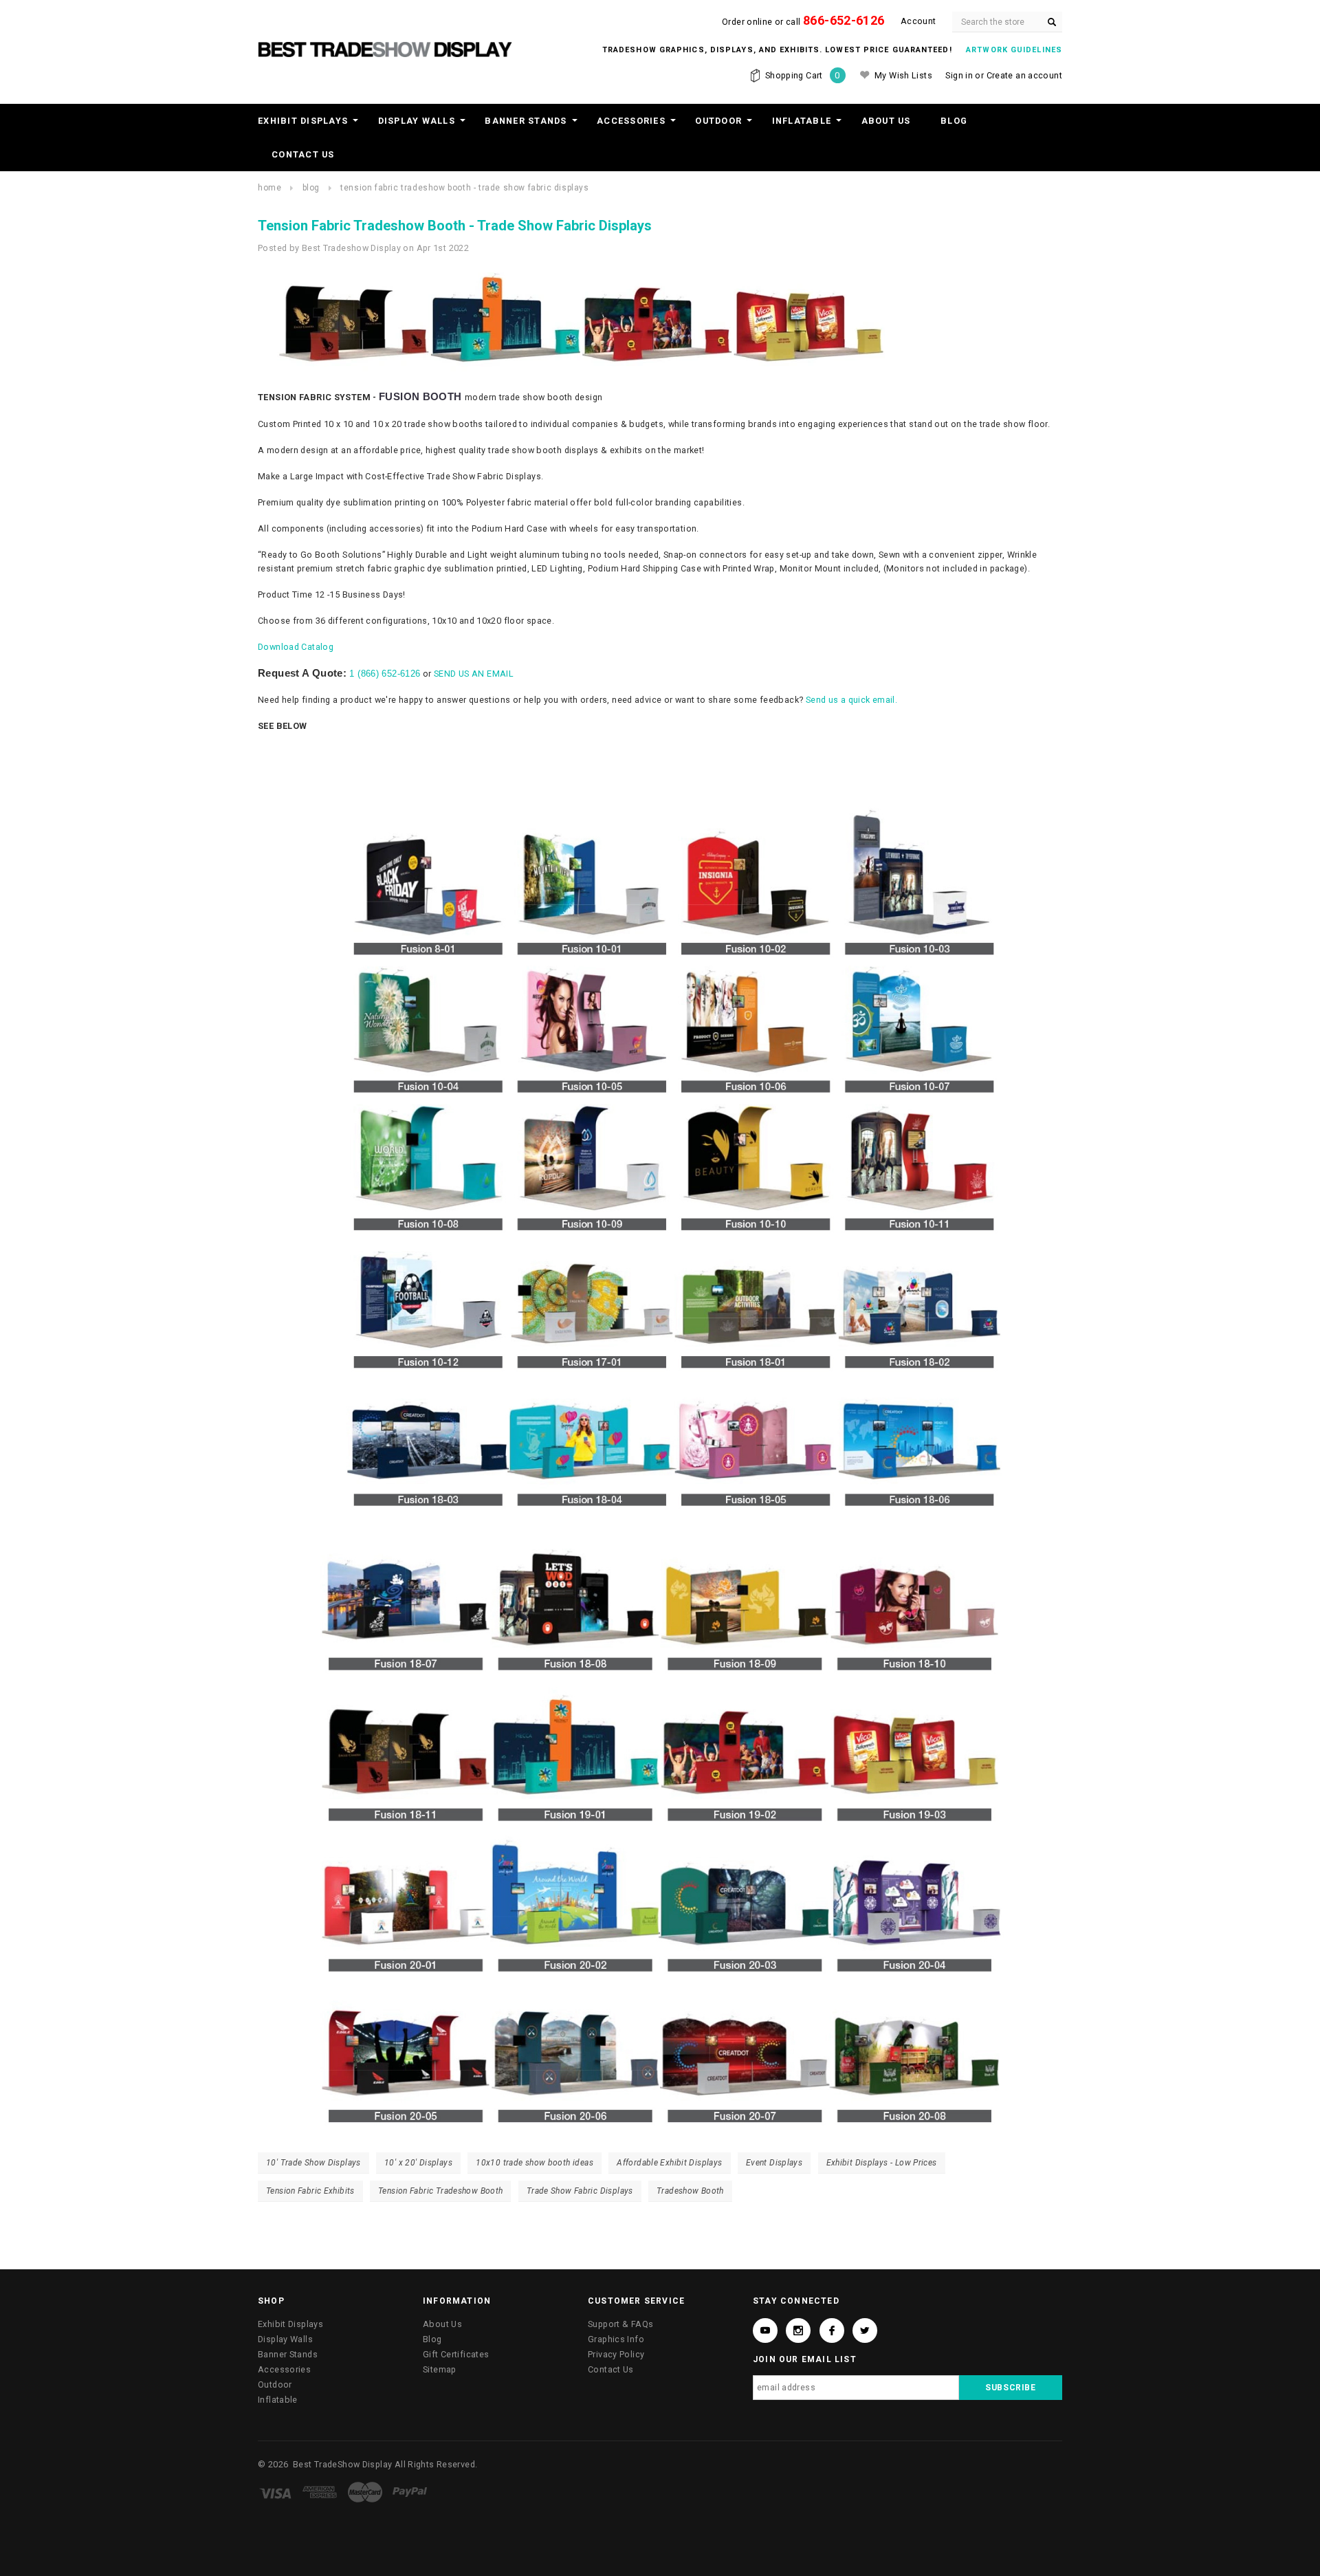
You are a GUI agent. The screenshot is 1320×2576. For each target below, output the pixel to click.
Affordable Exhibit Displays (669, 2163)
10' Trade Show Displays (313, 2163)
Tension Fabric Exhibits (310, 2191)
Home (269, 188)
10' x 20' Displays (418, 2163)
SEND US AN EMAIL (474, 674)
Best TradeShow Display (342, 2464)
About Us (886, 121)
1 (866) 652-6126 (385, 674)
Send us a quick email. (851, 700)
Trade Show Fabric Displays (580, 2191)
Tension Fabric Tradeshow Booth (440, 2191)
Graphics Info (616, 2339)
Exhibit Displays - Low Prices (882, 2163)
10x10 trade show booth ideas (535, 2163)
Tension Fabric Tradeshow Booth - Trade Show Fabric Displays (464, 188)
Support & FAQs (620, 2324)
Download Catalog (296, 647)
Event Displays (774, 2163)
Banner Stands (526, 121)
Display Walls (417, 121)
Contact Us (303, 154)
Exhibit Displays (303, 121)
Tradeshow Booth (690, 2191)
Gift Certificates (456, 2354)
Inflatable (802, 121)
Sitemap (440, 2369)
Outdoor (718, 121)
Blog (954, 121)
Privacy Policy (616, 2354)
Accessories (631, 121)
